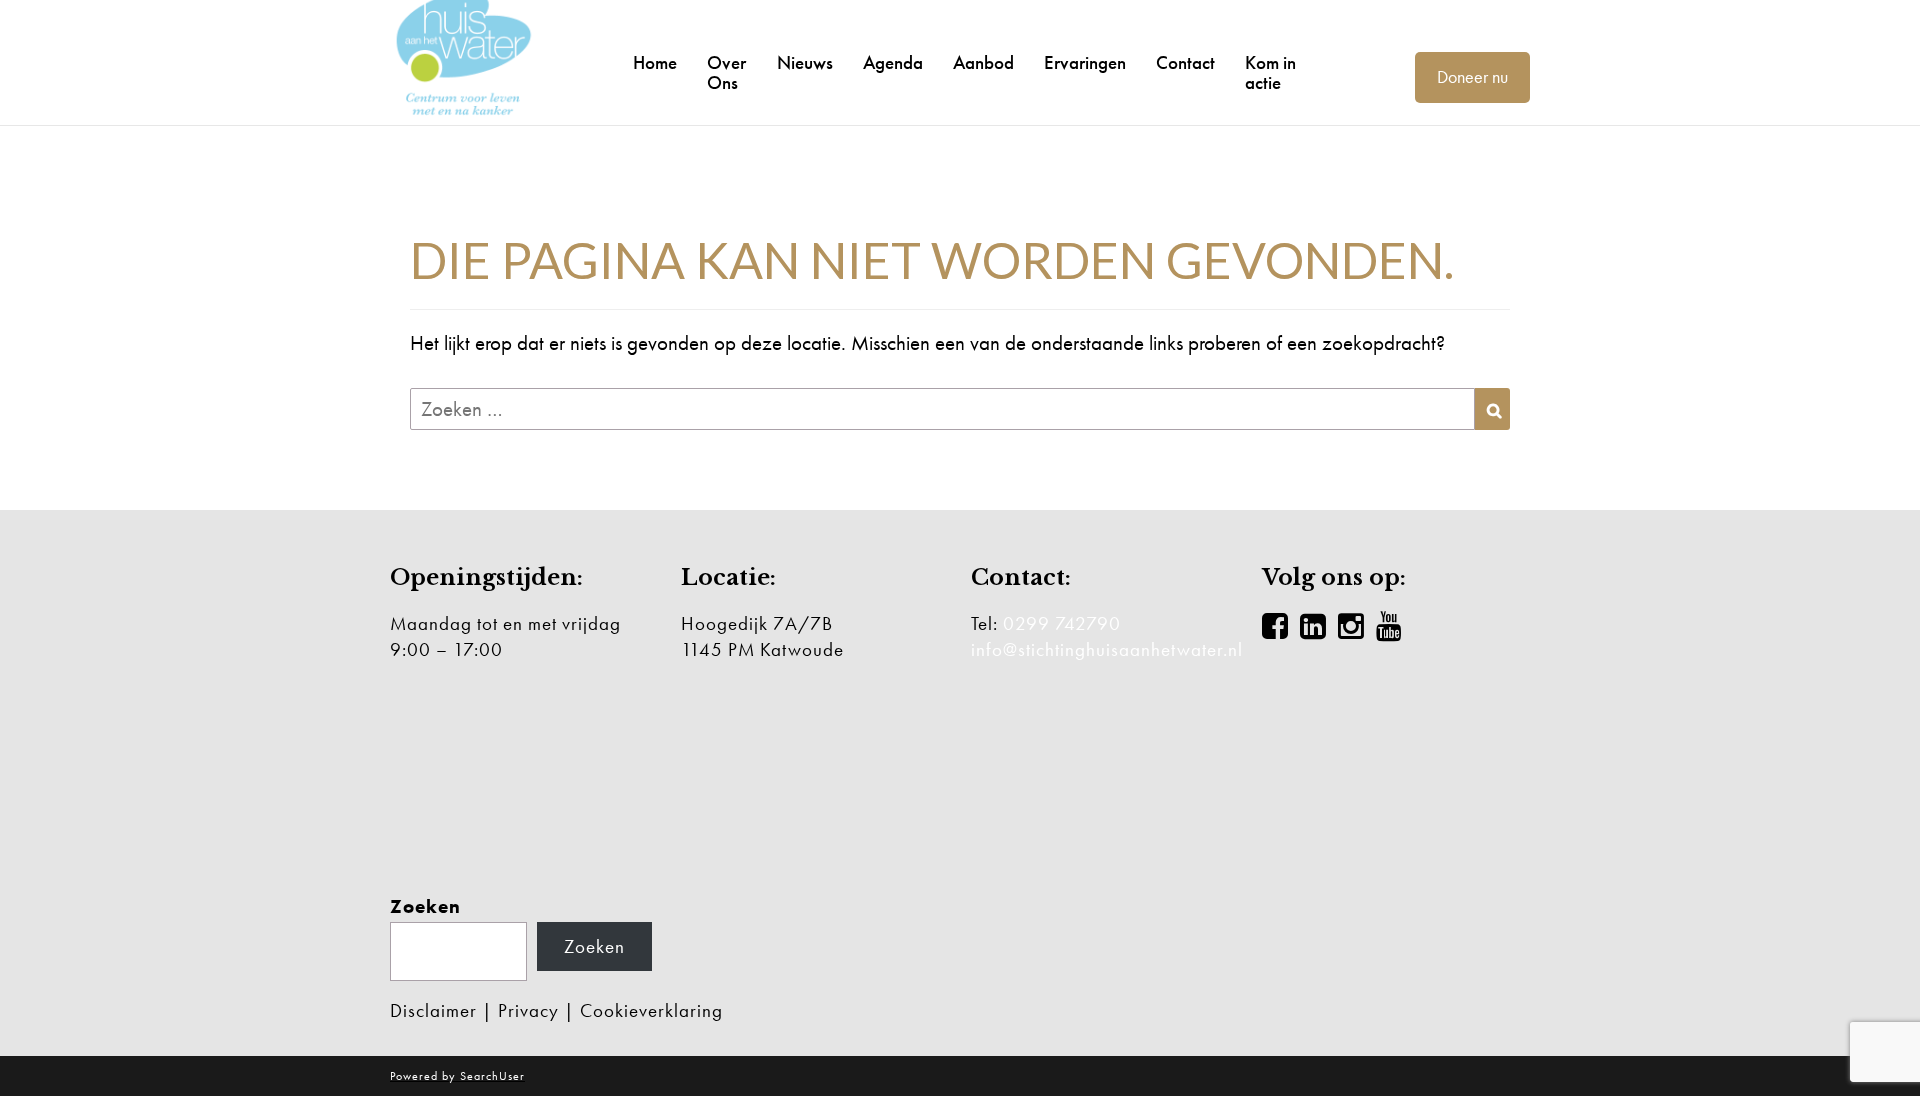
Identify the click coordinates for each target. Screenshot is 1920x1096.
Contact (1185, 63)
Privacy (528, 1010)
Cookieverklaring (651, 1010)
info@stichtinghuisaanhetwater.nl (1107, 649)
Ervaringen (1085, 63)
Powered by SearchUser (457, 1076)
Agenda (893, 63)
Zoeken (425, 907)
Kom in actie (1270, 73)
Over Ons (726, 73)
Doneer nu (1472, 76)
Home (655, 63)
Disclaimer (433, 1010)
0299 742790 (1062, 623)
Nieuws (805, 63)
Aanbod (983, 63)
